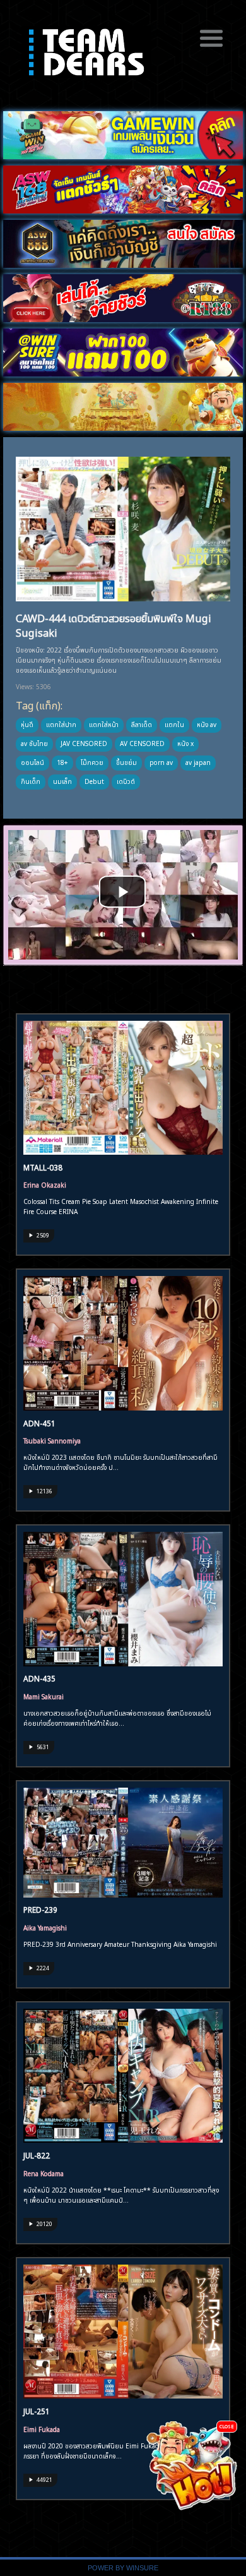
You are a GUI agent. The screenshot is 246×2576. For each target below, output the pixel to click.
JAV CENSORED (84, 743)
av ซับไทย (34, 743)
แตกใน (174, 724)
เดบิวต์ (126, 781)
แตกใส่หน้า (104, 724)
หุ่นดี (27, 724)
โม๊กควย (92, 762)
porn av (161, 762)
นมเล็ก (62, 781)
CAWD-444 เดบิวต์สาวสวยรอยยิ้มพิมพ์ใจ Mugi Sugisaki (114, 624)
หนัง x (185, 743)
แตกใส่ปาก (61, 724)
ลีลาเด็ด (142, 724)
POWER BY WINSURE (123, 2568)
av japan (198, 762)
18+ (62, 762)
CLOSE (227, 2426)
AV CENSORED (142, 743)
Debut (94, 781)
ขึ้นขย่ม (126, 762)
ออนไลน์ (32, 762)
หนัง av (207, 724)
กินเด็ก (31, 781)
